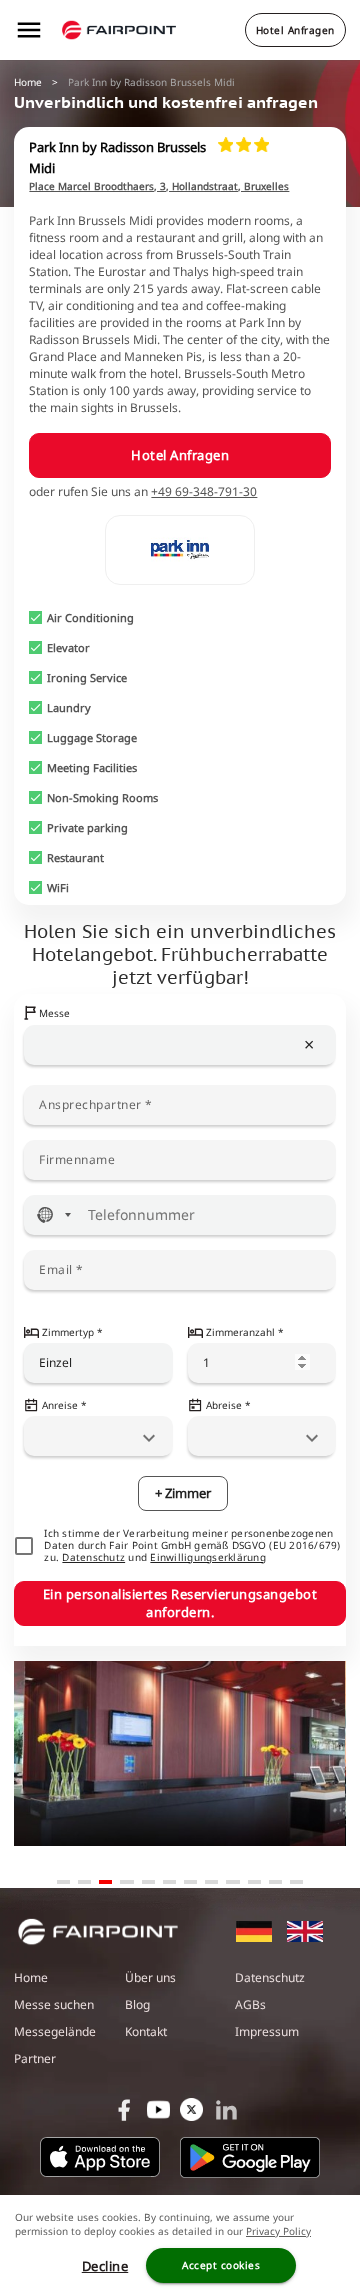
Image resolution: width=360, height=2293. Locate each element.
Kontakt (146, 2031)
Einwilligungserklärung (208, 1558)
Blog (137, 2004)
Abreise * (228, 1405)
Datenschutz (93, 1558)
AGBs (250, 2004)
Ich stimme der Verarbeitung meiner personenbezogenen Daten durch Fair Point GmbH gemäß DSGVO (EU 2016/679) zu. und (192, 1545)
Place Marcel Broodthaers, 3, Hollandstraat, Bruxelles (159, 186)
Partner (35, 2058)
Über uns (150, 1977)
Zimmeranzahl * (245, 1332)
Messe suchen (54, 2004)
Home (28, 82)
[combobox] (179, 1045)
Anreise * (64, 1405)
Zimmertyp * (72, 1332)
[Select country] (54, 1215)
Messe (54, 1013)
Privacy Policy (278, 2231)
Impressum (267, 2031)
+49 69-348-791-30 (204, 491)
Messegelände (55, 2031)
